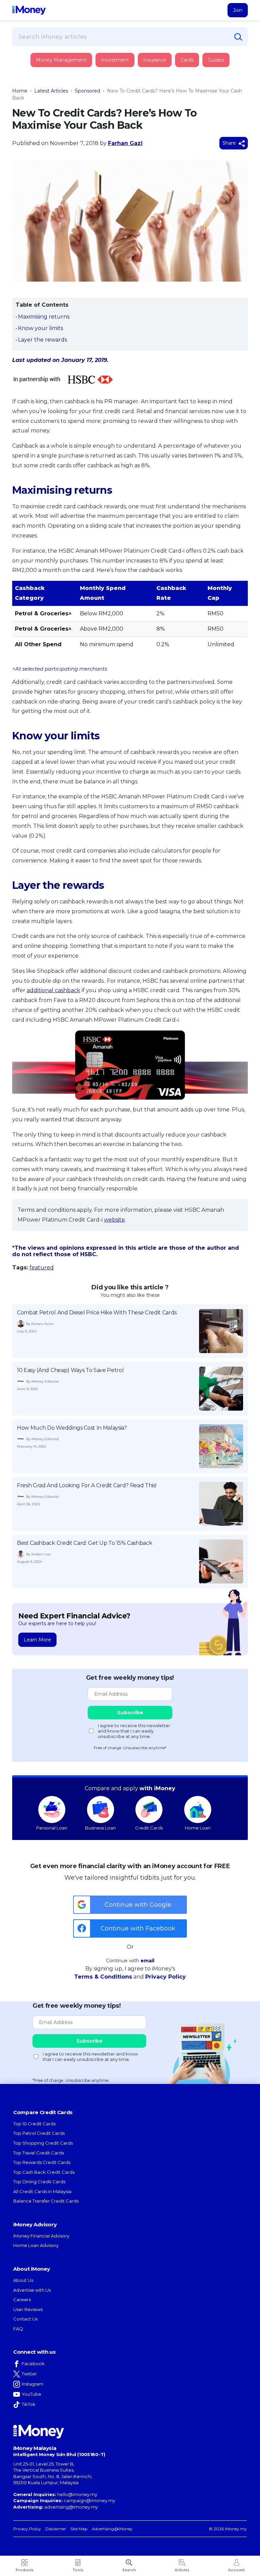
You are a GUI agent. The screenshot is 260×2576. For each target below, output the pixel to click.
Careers (22, 2299)
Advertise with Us (32, 2290)
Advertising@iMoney (112, 2529)
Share (230, 143)
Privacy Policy (166, 1977)
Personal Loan (52, 1828)
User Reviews (28, 2309)
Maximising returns (44, 317)
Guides (216, 60)
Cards (187, 60)
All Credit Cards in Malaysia (42, 2191)
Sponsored (88, 91)
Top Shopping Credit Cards (43, 2143)
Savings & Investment (56, 105)
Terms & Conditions (103, 1977)
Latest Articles (51, 91)
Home (20, 91)
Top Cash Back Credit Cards (44, 2172)
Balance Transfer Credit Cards (46, 2201)
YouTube (31, 2394)
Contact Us (25, 2319)
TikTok (29, 2404)
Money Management (61, 60)
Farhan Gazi (125, 143)
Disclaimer (56, 2529)
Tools (78, 2570)
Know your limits (40, 328)
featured (42, 1267)
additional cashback (53, 990)
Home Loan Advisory (36, 2245)
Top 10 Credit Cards (34, 2124)
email (147, 1961)
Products (25, 2570)
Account (236, 2570)
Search (129, 2570)
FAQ (18, 2329)
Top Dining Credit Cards (39, 2182)
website (114, 1220)
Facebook (33, 2364)
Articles (182, 2570)
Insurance (44, 86)
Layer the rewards (42, 340)
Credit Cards (149, 1828)
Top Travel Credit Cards (39, 2153)
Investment (115, 60)
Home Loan (198, 1828)
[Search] (238, 37)
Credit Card (45, 67)
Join (238, 10)
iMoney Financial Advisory (41, 2236)
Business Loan (100, 1828)
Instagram (32, 2384)
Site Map (79, 2529)
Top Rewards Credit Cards (42, 2162)
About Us (23, 2280)
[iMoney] (29, 10)
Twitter (29, 2374)
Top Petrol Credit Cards (39, 2133)
